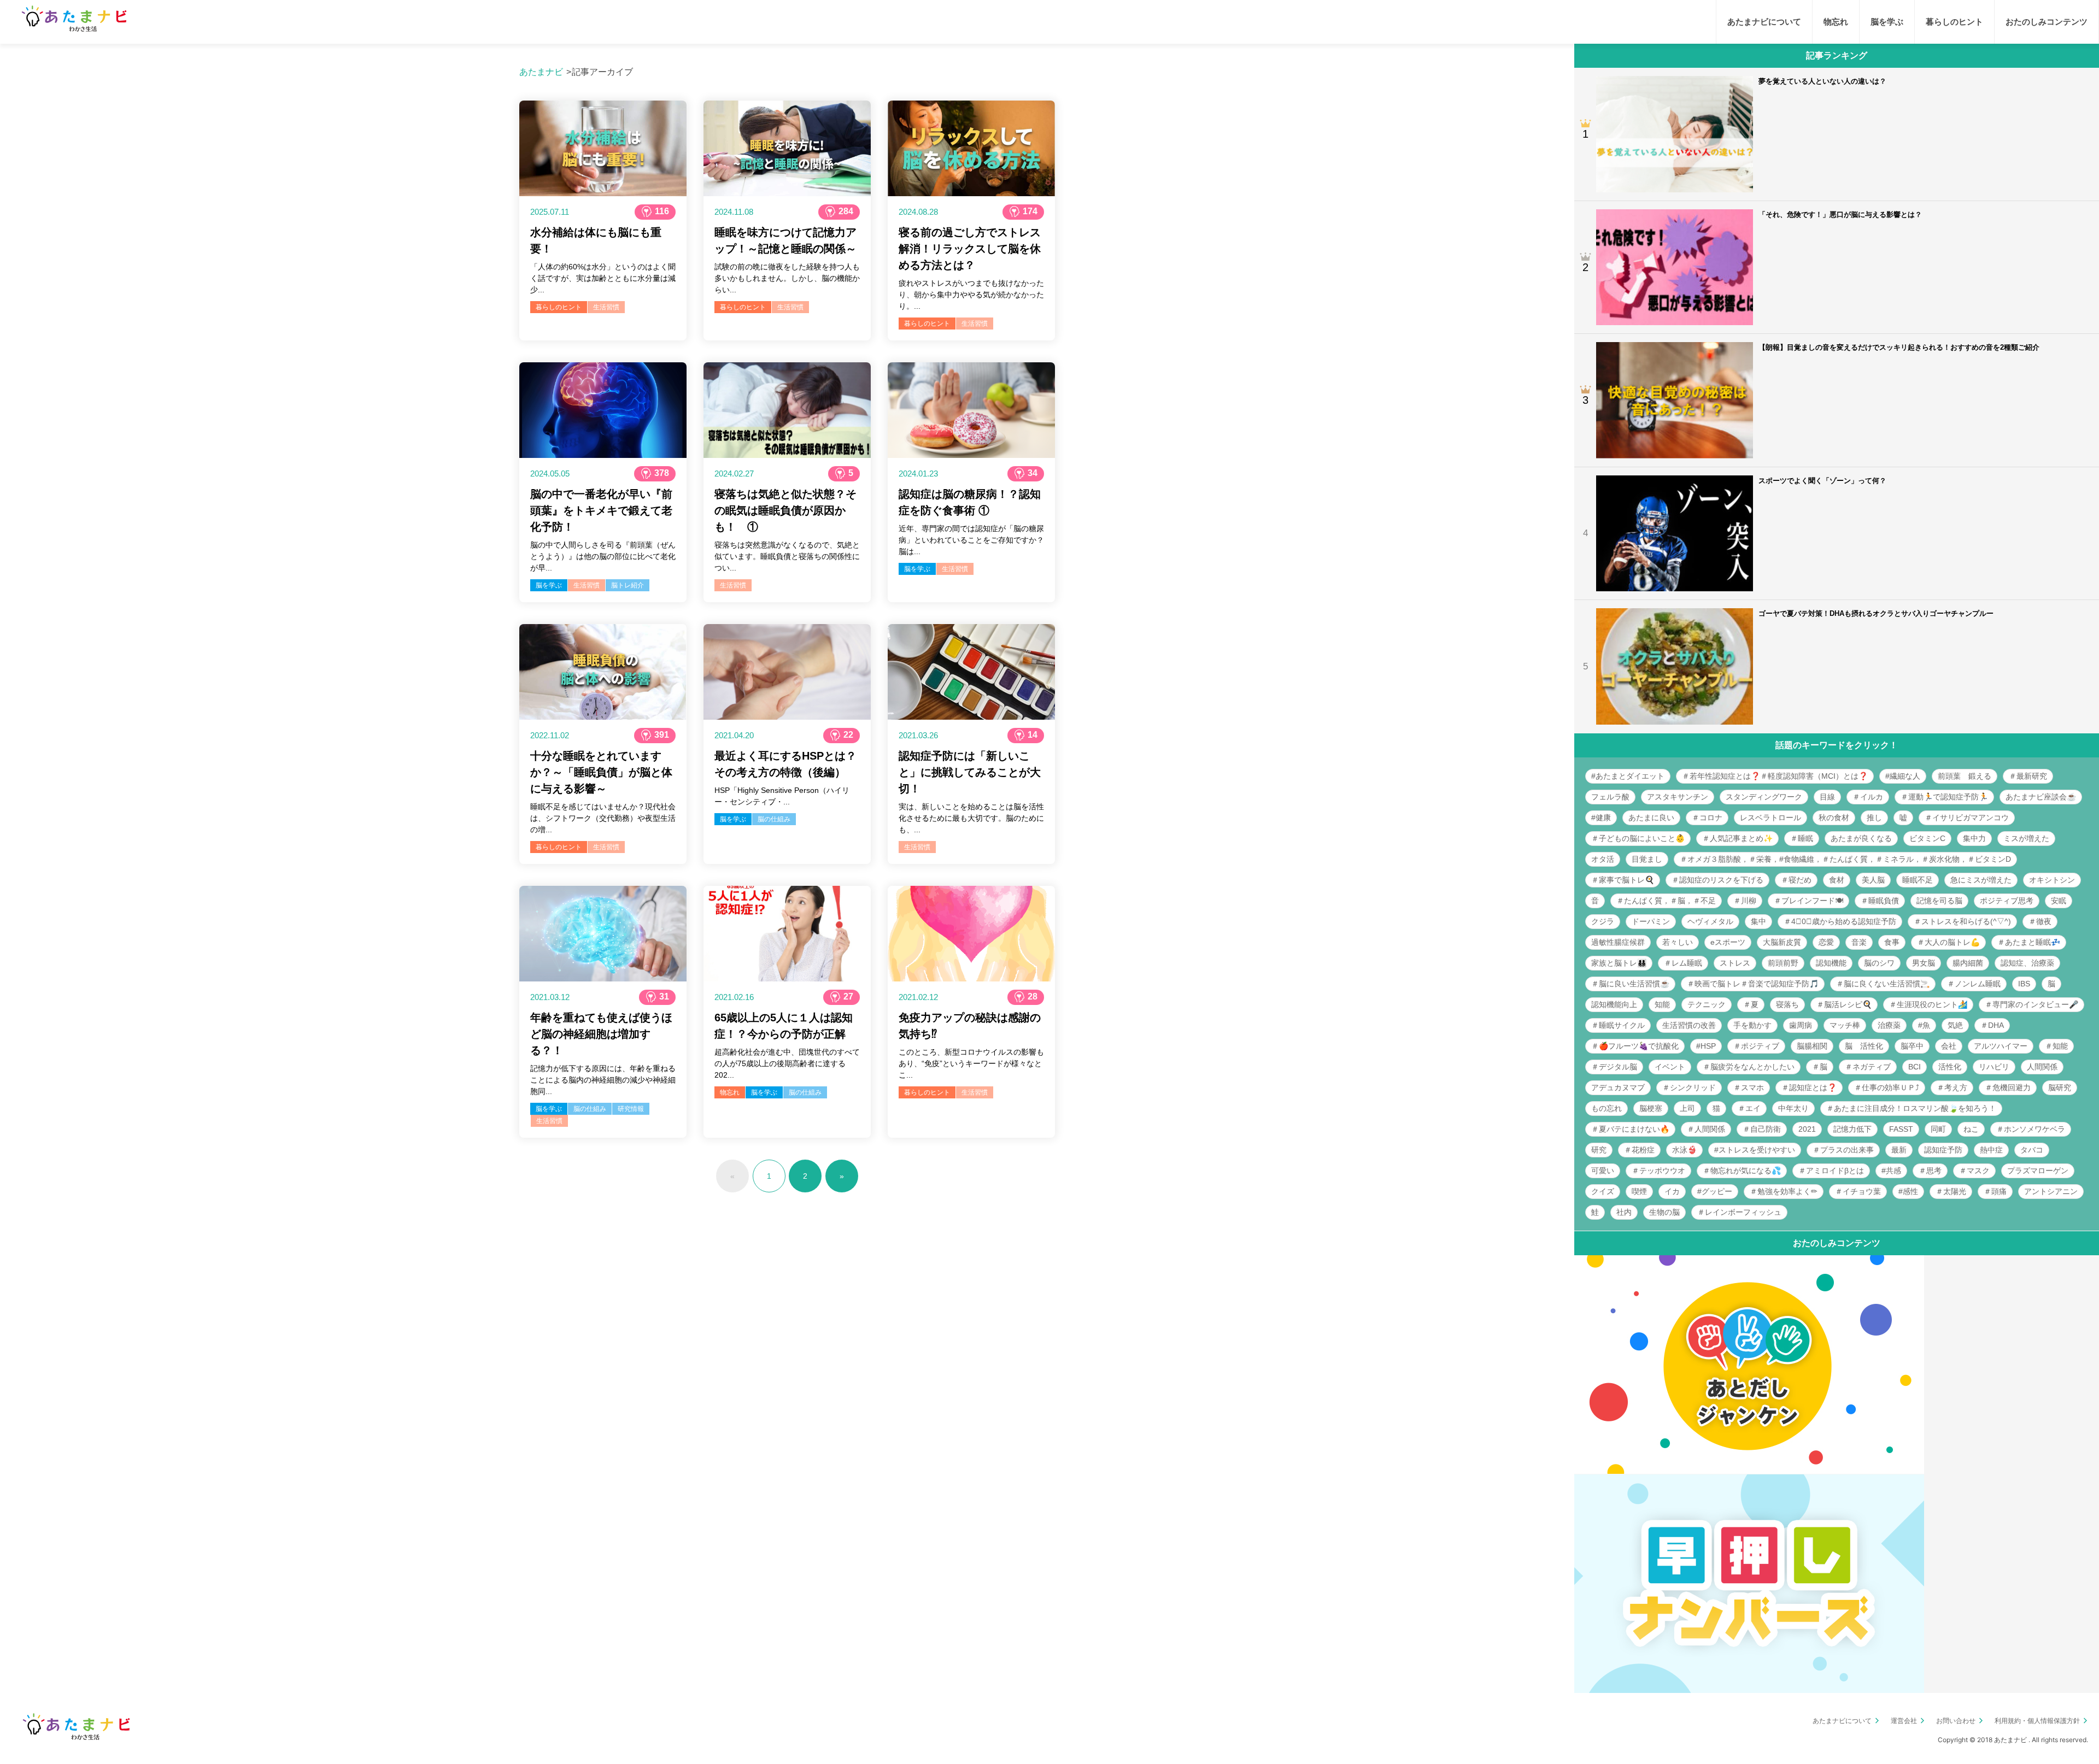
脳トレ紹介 (628, 585)
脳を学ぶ (549, 585)
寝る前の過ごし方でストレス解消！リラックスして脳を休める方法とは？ (970, 249)
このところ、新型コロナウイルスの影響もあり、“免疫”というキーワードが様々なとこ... (971, 1063)
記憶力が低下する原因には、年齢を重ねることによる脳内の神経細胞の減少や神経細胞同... (603, 1080)
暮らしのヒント (559, 307)
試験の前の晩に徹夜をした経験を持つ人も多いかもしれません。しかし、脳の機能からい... (787, 278)
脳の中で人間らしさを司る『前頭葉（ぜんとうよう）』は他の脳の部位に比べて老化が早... (603, 556)
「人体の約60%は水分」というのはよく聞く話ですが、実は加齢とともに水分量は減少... (603, 278)
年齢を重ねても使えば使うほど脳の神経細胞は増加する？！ (601, 1034)
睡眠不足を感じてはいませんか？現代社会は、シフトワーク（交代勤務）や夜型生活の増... (603, 818)
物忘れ (730, 1092)
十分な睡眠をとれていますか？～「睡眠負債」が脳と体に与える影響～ (601, 772)
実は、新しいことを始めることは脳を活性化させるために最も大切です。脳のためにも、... (971, 818)
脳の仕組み (774, 819)
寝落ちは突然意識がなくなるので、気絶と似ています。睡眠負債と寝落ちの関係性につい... (787, 556)
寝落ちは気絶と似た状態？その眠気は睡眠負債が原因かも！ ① (785, 510)
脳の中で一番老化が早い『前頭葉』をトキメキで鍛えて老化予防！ (601, 510)
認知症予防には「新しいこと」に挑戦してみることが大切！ (970, 772)
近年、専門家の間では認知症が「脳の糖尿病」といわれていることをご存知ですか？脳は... (971, 540)
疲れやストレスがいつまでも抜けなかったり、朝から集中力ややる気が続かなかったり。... (971, 295)
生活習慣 (606, 307)
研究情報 (631, 1109)
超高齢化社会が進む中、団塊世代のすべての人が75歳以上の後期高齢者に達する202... (787, 1063)
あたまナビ (541, 72)
